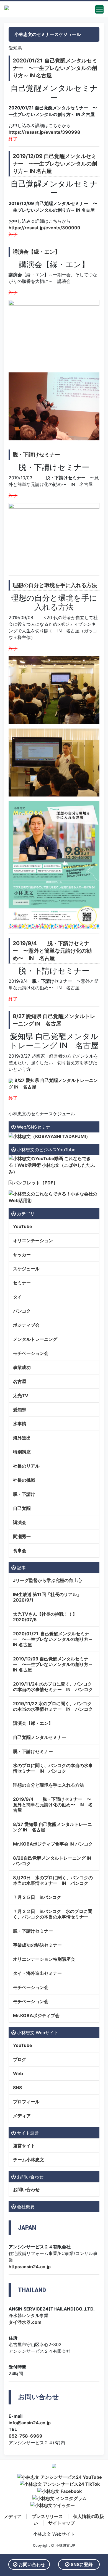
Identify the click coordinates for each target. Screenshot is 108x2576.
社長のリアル (26, 1466)
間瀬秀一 (22, 1536)
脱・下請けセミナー (36, 454)
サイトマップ (61, 2523)
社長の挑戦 (24, 1480)
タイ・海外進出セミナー (37, 1973)
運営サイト (24, 2146)
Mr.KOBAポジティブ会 (36, 2015)
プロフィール (26, 2102)
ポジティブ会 (26, 1325)
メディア (22, 2116)
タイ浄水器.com (25, 2322)
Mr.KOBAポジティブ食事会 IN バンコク (53, 1844)
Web (18, 2073)
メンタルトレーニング (35, 1339)
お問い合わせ (26, 2189)
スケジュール (26, 1269)
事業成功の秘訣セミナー (37, 1945)
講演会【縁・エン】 (36, 252)
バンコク (22, 1311)
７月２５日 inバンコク (37, 1897)
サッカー (22, 1255)
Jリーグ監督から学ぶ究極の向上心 (47, 1580)
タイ (17, 1297)
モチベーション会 (31, 1353)
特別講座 (22, 1452)
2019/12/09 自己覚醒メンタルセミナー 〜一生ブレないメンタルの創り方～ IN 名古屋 (55, 164)
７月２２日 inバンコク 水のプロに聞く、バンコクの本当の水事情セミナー (53, 1914)
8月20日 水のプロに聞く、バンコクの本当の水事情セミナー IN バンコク (53, 1880)
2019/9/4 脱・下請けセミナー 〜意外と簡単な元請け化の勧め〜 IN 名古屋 (52, 951)
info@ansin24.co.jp (30, 2423)
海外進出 (22, 1438)
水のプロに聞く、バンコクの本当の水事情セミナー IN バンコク (53, 1768)
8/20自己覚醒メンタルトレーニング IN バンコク (54, 1861)
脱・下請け (24, 1494)
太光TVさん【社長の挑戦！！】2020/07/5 (45, 1617)
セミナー (22, 1283)
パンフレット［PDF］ (35, 1183)
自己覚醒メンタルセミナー (40, 1737)
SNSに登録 (81, 2564)
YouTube (23, 1226)
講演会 (20, 1522)
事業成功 (22, 1367)
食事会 (20, 1550)
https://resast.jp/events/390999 (44, 228)
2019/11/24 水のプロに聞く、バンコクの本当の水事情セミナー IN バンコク (53, 1687)
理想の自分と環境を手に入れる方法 (55, 585)
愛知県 (20, 1410)
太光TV (21, 1395)
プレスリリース (47, 2516)
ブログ (20, 2059)
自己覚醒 (22, 1508)
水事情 (20, 1424)
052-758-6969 (25, 2436)
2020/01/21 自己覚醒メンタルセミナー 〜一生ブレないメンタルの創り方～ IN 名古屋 (55, 68)
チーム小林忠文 (29, 2160)
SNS (17, 2088)
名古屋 (20, 1381)
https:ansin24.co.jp (30, 2267)
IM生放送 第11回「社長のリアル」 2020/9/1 (47, 1597)
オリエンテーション (33, 1240)
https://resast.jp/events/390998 (44, 132)
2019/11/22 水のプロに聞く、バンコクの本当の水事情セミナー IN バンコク (53, 1706)
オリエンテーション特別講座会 (44, 1959)
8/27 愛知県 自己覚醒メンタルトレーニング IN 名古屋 (52, 1827)
